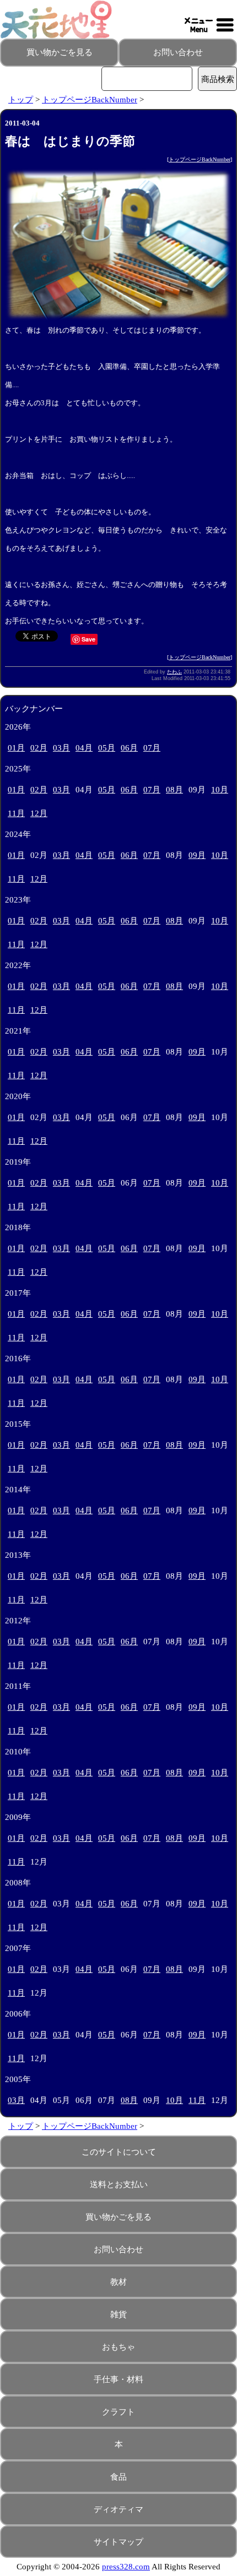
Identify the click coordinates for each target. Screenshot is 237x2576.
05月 (107, 748)
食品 (118, 2477)
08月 (174, 790)
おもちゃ (118, 2347)
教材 (118, 2282)
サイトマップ (118, 2542)
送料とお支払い (119, 2184)
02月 (39, 748)
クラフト (118, 2412)
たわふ (174, 672)
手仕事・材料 (118, 2379)
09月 (197, 855)
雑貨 (118, 2314)
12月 (39, 813)
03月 (61, 748)
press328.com (126, 2567)
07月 (152, 748)
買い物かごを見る (60, 52)
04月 (84, 748)
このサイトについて (119, 2152)
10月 (220, 790)
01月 (16, 748)
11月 (16, 813)
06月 (129, 748)
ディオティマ (118, 2509)
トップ (21, 100)
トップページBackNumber (90, 100)
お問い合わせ (178, 52)
